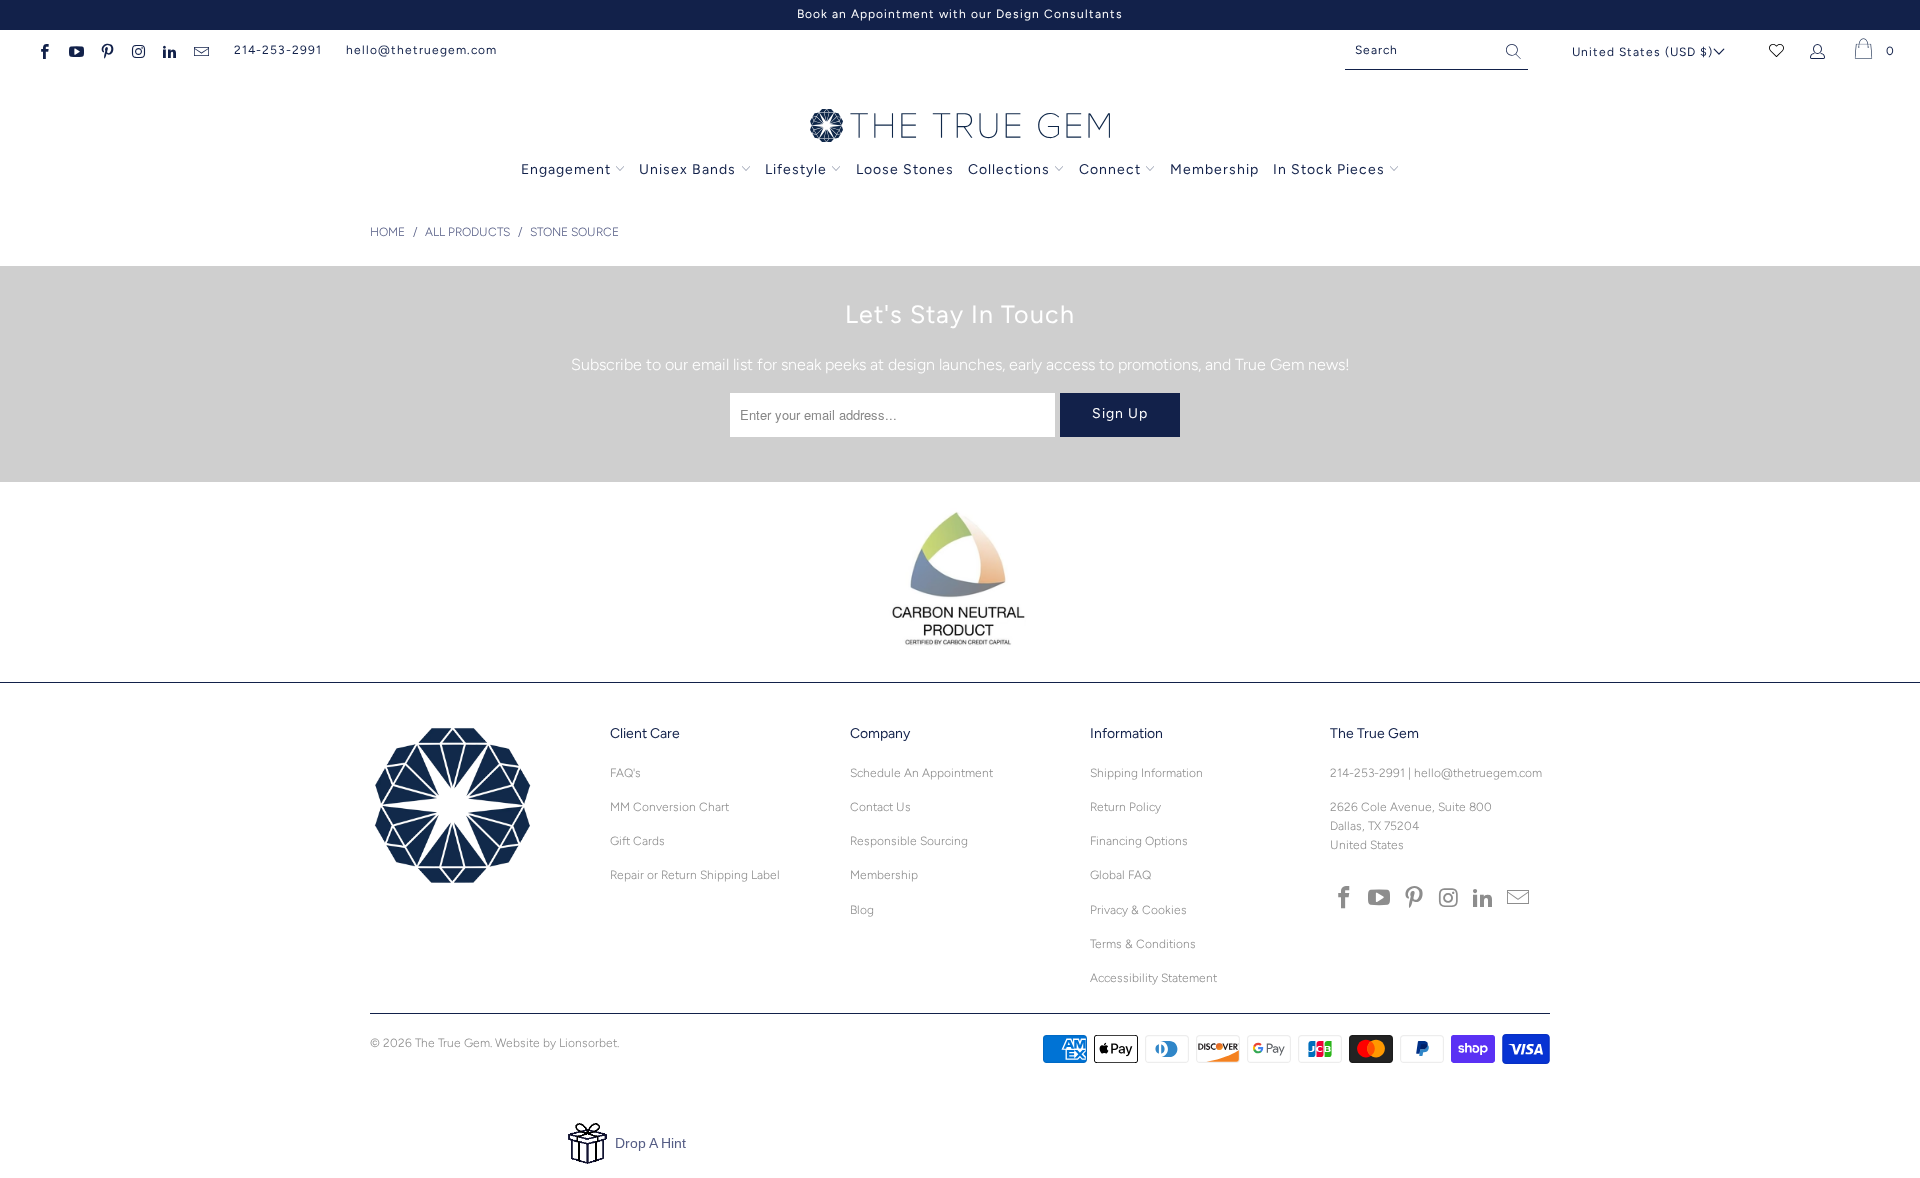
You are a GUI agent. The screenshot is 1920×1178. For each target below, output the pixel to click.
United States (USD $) (1642, 52)
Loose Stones (905, 169)
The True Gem (452, 1043)
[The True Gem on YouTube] (74, 50)
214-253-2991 (278, 50)
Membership (1214, 169)
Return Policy (1125, 807)
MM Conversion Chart (669, 807)
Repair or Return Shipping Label (695, 875)
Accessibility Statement (1153, 978)
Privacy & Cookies (1138, 910)
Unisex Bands (687, 169)
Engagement (566, 169)
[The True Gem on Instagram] (137, 50)
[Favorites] (1776, 50)
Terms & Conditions (1143, 944)
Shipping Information (1146, 773)
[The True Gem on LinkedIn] (168, 50)
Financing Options (1139, 841)
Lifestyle (796, 169)
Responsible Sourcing (909, 841)
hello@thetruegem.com (421, 50)
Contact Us (880, 807)
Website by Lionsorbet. (557, 1043)
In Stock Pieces (1331, 169)
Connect (1110, 169)
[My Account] (1821, 50)
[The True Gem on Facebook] (43, 50)
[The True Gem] (960, 127)
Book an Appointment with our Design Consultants (960, 14)
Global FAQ (1120, 875)
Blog (862, 910)
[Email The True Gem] (199, 50)
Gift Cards (637, 841)
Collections (1011, 169)
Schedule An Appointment (921, 773)
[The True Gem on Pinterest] (106, 50)
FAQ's (625, 773)
